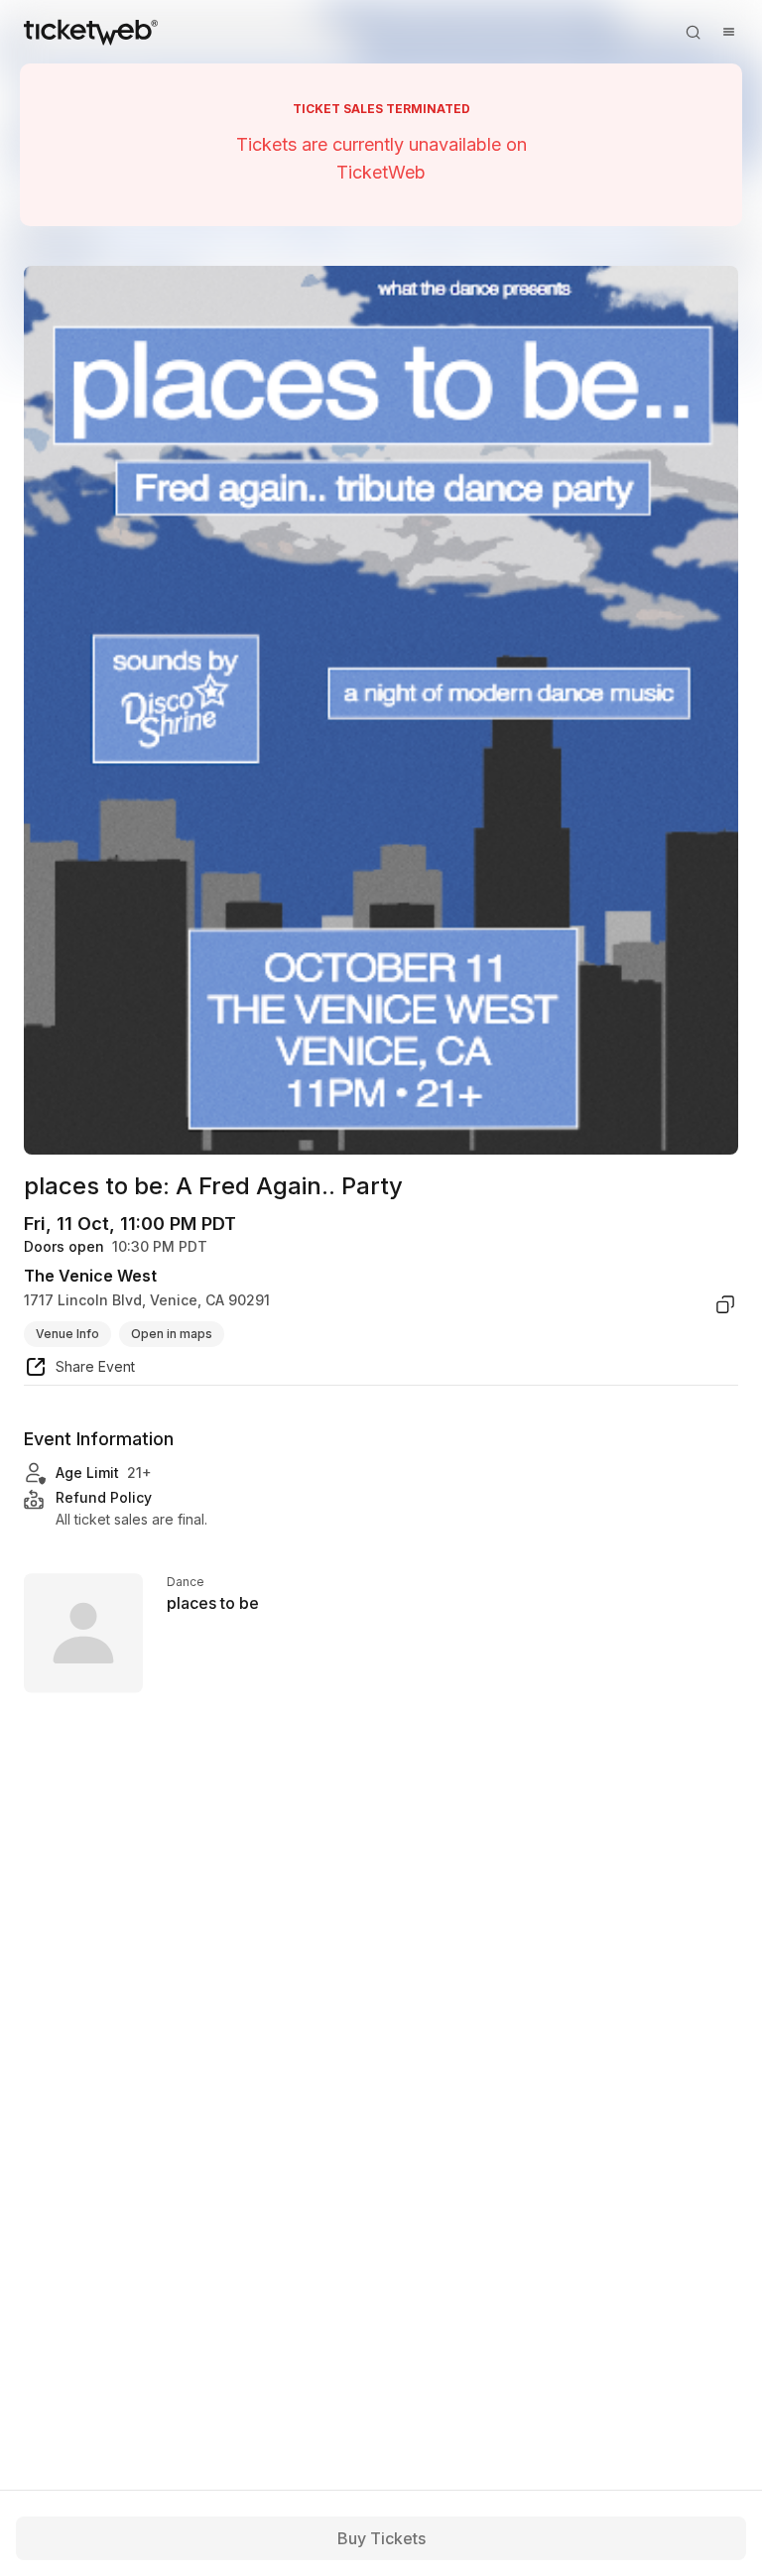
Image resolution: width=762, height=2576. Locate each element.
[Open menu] (728, 32)
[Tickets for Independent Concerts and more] (91, 32)
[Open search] (693, 32)
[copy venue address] (725, 1304)
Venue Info (67, 1334)
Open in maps (172, 1334)
